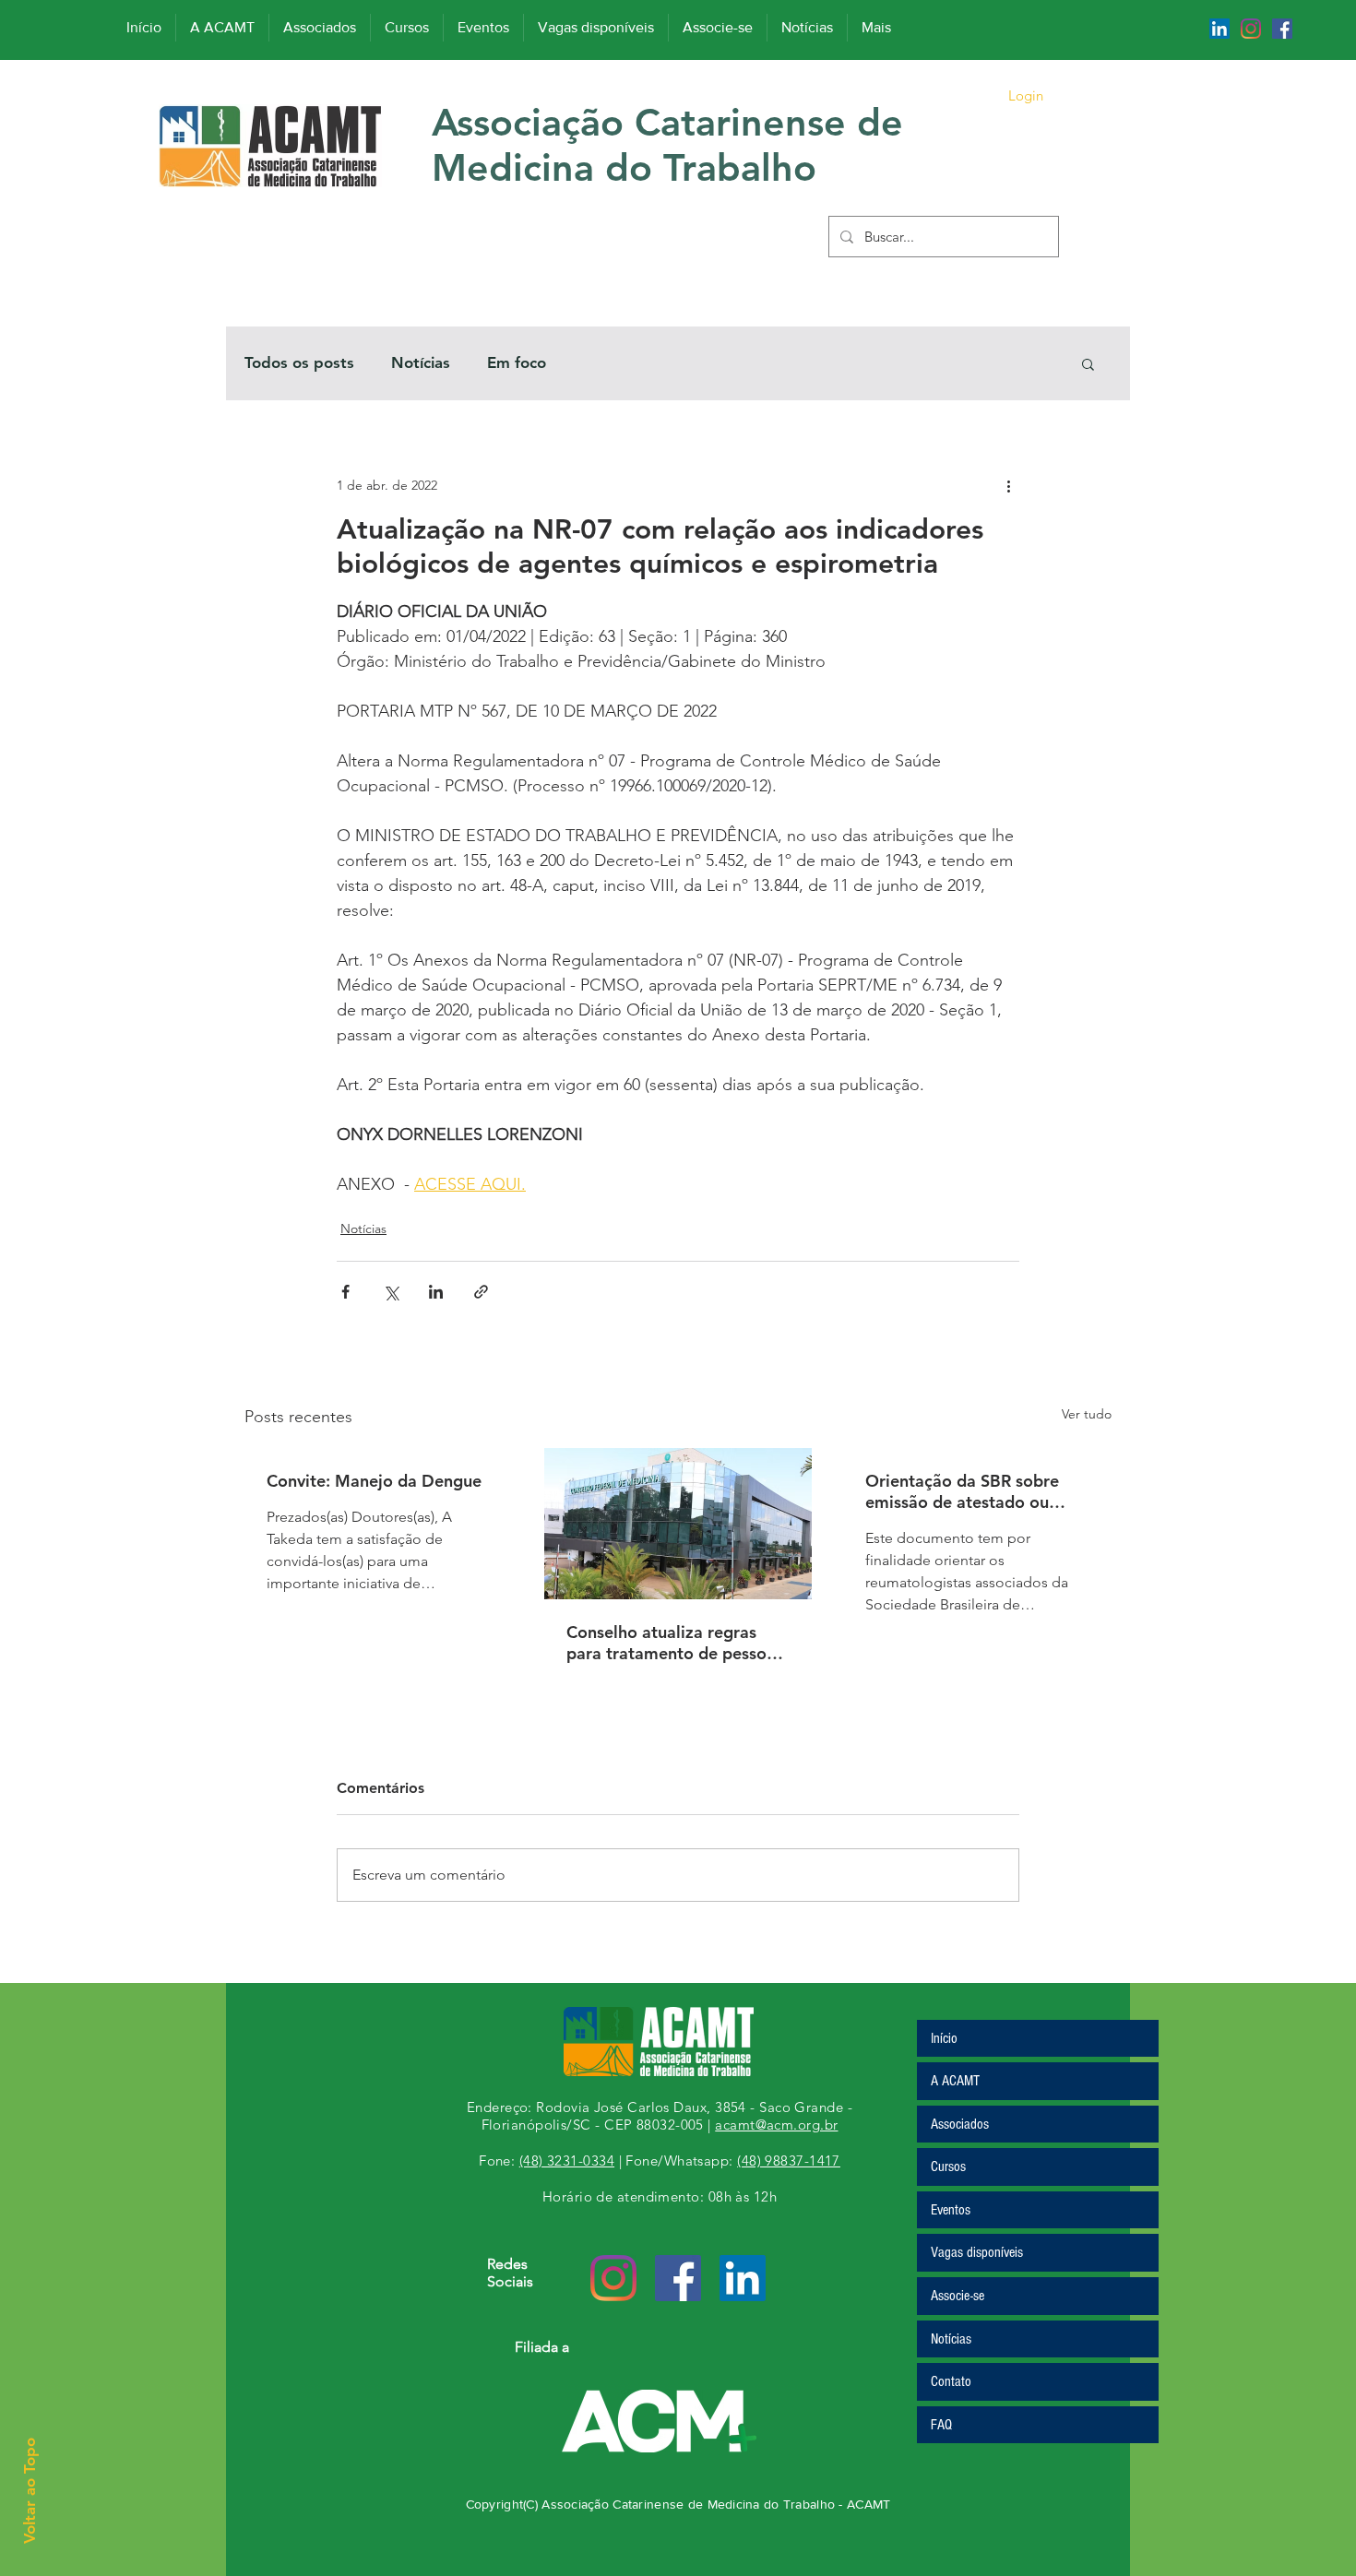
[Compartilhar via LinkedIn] (436, 1292)
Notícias (421, 362)
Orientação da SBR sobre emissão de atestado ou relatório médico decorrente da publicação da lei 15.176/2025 (975, 1491)
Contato (951, 2381)
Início (944, 2038)
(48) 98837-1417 (789, 2161)
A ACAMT (955, 2081)
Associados (960, 2124)
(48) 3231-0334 (567, 2161)
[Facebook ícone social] (1282, 29)
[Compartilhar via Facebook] (345, 1292)
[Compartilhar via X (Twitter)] (391, 1292)
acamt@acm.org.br (776, 2125)
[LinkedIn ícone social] (1219, 29)
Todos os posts (299, 362)
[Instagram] (1251, 29)
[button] (1088, 363)
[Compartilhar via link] (481, 1292)
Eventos (951, 2210)
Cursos (948, 2166)
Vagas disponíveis (977, 2252)
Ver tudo (1087, 1414)
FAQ (941, 2425)
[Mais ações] (1008, 485)
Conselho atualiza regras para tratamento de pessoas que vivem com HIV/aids (675, 1643)
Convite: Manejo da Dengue (374, 1481)
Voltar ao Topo (30, 2491)
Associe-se (958, 2296)
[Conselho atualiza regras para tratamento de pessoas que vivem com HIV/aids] (678, 1524)
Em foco (517, 362)
